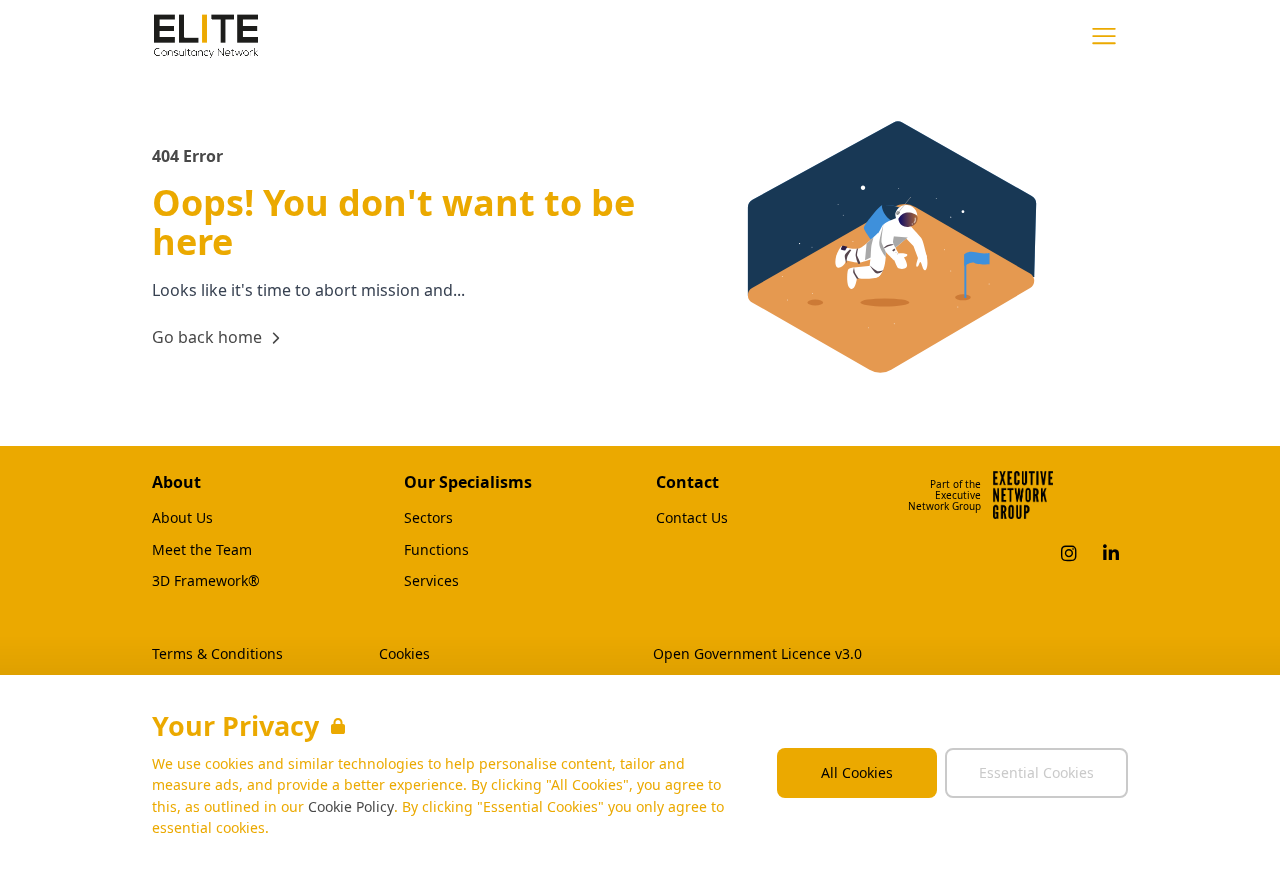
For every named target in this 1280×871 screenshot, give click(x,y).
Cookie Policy (351, 806)
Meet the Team (202, 550)
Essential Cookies (1036, 772)
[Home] (206, 36)
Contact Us (692, 518)
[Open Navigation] (1104, 36)
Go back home (207, 337)
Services (431, 581)
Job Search (930, 35)
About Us (182, 518)
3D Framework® (206, 581)
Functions (436, 550)
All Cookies (857, 772)
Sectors (428, 518)
